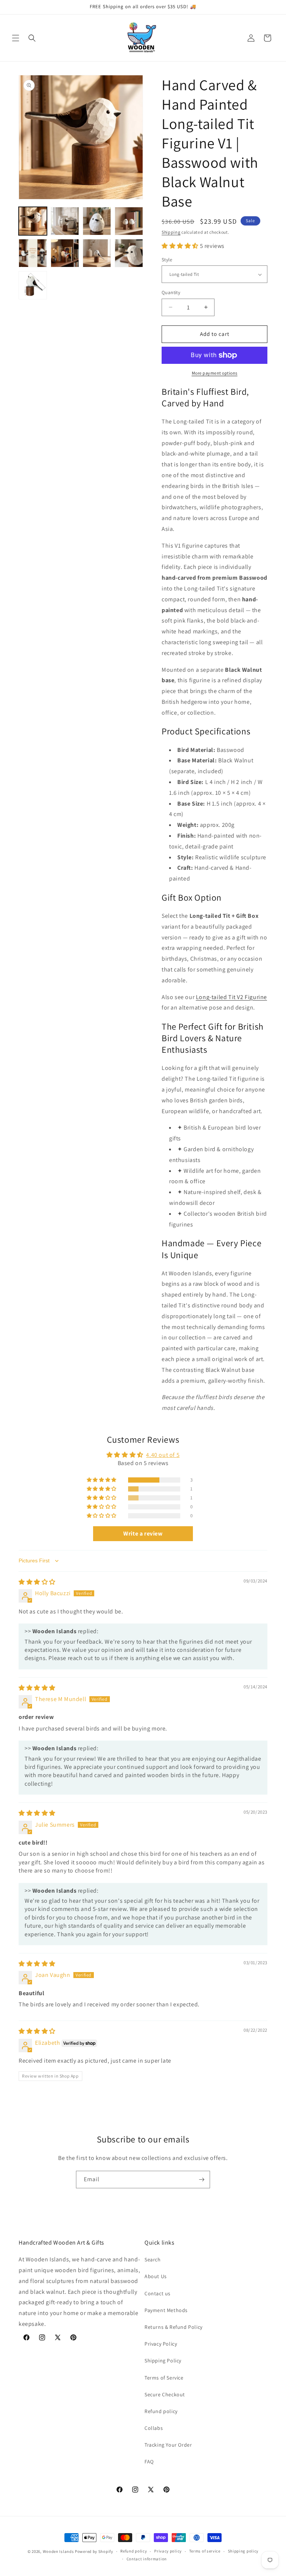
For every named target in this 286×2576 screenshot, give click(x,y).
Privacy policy (168, 2551)
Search (153, 2259)
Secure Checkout (165, 2394)
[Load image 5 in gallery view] (129, 221)
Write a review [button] (143, 1533)
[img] (37, 1582)
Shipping (171, 232)
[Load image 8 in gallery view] (97, 253)
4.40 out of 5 (163, 1455)
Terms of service (205, 2551)
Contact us (158, 2293)
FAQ (149, 2462)
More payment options (215, 373)
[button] (16, 38)
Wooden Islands (58, 2551)
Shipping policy (243, 2551)
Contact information (147, 2559)
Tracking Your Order (168, 2445)
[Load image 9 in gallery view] (129, 253)
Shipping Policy (163, 2361)
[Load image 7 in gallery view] (65, 253)
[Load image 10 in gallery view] (33, 285)
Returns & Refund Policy (174, 2327)
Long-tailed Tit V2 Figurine (231, 997)
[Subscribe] (201, 2180)
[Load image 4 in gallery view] (97, 221)
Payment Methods (166, 2310)
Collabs (154, 2428)
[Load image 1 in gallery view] (33, 221)
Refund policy (161, 2411)
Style (167, 260)
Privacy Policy (161, 2344)
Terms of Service (164, 2378)
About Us (156, 2276)
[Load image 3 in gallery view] (65, 221)
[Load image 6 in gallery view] (33, 253)
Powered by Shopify (94, 2551)
